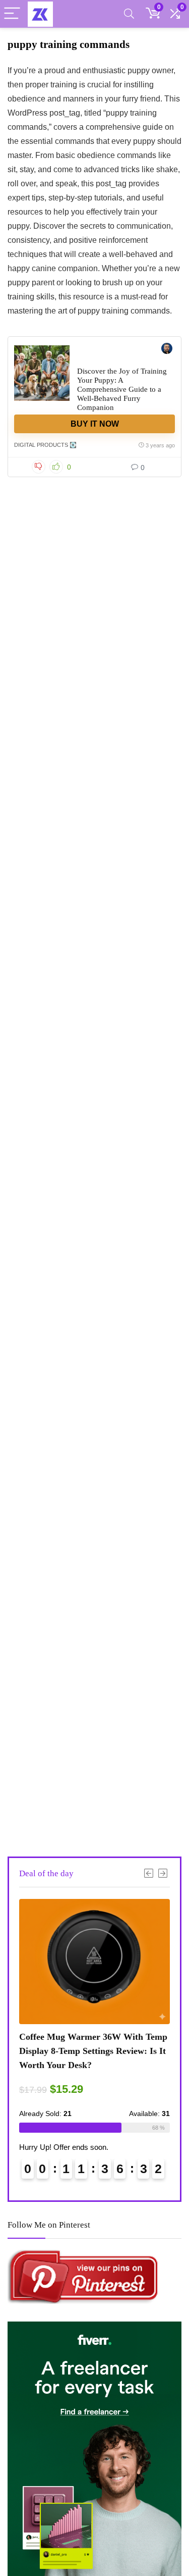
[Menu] (12, 14)
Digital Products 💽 (45, 445)
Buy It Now (95, 424)
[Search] (129, 14)
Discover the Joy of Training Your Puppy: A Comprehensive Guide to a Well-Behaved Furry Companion (122, 389)
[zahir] (167, 350)
